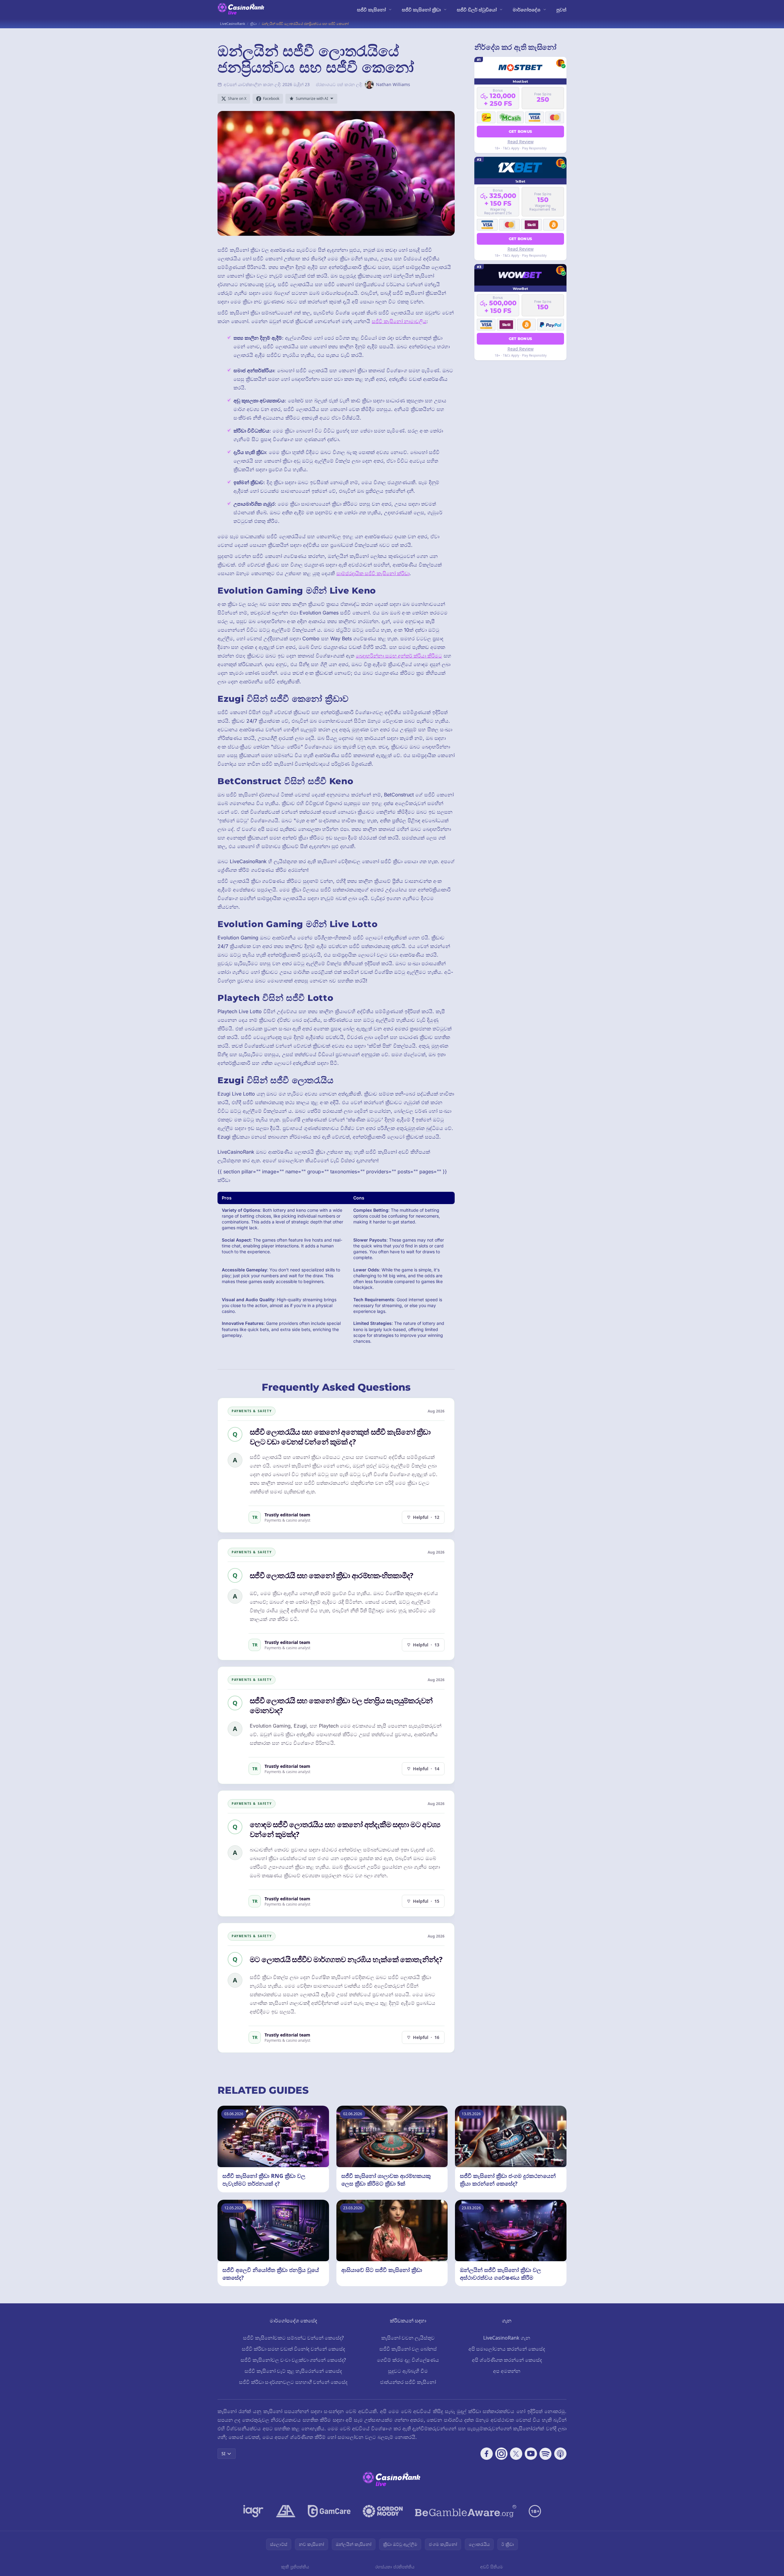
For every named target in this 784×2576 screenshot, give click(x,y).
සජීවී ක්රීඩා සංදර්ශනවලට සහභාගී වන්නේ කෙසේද (293, 2382)
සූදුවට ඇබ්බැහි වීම (408, 2371)
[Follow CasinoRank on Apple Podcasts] (560, 2454)
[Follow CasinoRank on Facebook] (487, 2454)
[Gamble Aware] (466, 2511)
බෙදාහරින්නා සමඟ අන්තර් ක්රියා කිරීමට (399, 656)
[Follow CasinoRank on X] (516, 2454)
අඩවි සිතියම (492, 2567)
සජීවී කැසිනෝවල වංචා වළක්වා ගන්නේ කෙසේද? (293, 2360)
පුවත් (561, 10)
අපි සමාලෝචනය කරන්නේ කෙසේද (507, 2349)
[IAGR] (253, 2511)
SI (223, 2454)
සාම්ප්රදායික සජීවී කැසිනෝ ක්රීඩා (373, 573)
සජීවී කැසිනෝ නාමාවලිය (399, 321)
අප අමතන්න (507, 2371)
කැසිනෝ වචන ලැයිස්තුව (408, 2338)
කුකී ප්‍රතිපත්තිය (295, 2567)
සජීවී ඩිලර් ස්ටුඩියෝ (477, 10)
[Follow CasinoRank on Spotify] (546, 2454)
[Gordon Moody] (383, 2511)
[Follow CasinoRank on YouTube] (531, 2454)
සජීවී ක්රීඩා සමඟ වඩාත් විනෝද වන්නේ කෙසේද (293, 2349)
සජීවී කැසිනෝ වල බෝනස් (408, 2349)
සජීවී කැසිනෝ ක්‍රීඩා (421, 10)
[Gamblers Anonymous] (286, 2511)
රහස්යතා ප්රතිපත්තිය (395, 2567)
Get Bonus (521, 131)
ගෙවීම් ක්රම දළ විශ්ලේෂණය (408, 2360)
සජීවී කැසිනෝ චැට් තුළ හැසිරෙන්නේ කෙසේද (293, 2371)
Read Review (521, 142)
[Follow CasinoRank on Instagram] (501, 2454)
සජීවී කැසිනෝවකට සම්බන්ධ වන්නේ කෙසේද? (293, 2338)
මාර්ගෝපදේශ (527, 10)
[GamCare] (329, 2511)
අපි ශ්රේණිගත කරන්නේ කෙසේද (507, 2360)
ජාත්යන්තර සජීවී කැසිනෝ (408, 2382)
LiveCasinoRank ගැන (507, 2338)
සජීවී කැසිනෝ (371, 10)
